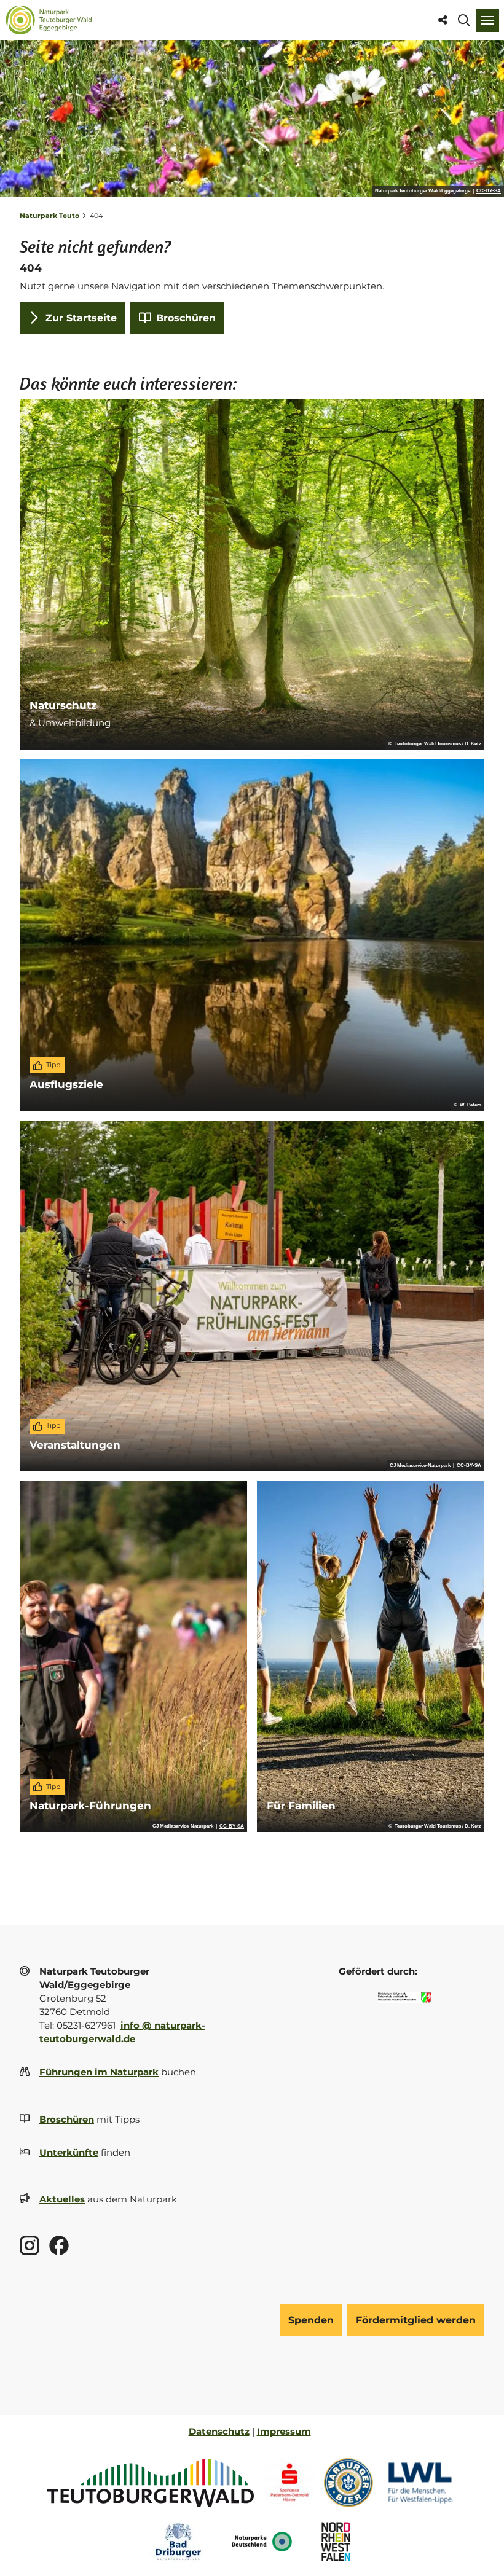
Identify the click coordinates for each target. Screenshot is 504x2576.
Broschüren (67, 2120)
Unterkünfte (69, 2153)
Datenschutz (219, 2432)
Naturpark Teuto (49, 216)
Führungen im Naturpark (99, 2072)
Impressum (284, 2432)
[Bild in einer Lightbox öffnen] (405, 1998)
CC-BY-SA (489, 191)
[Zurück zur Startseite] (49, 20)
